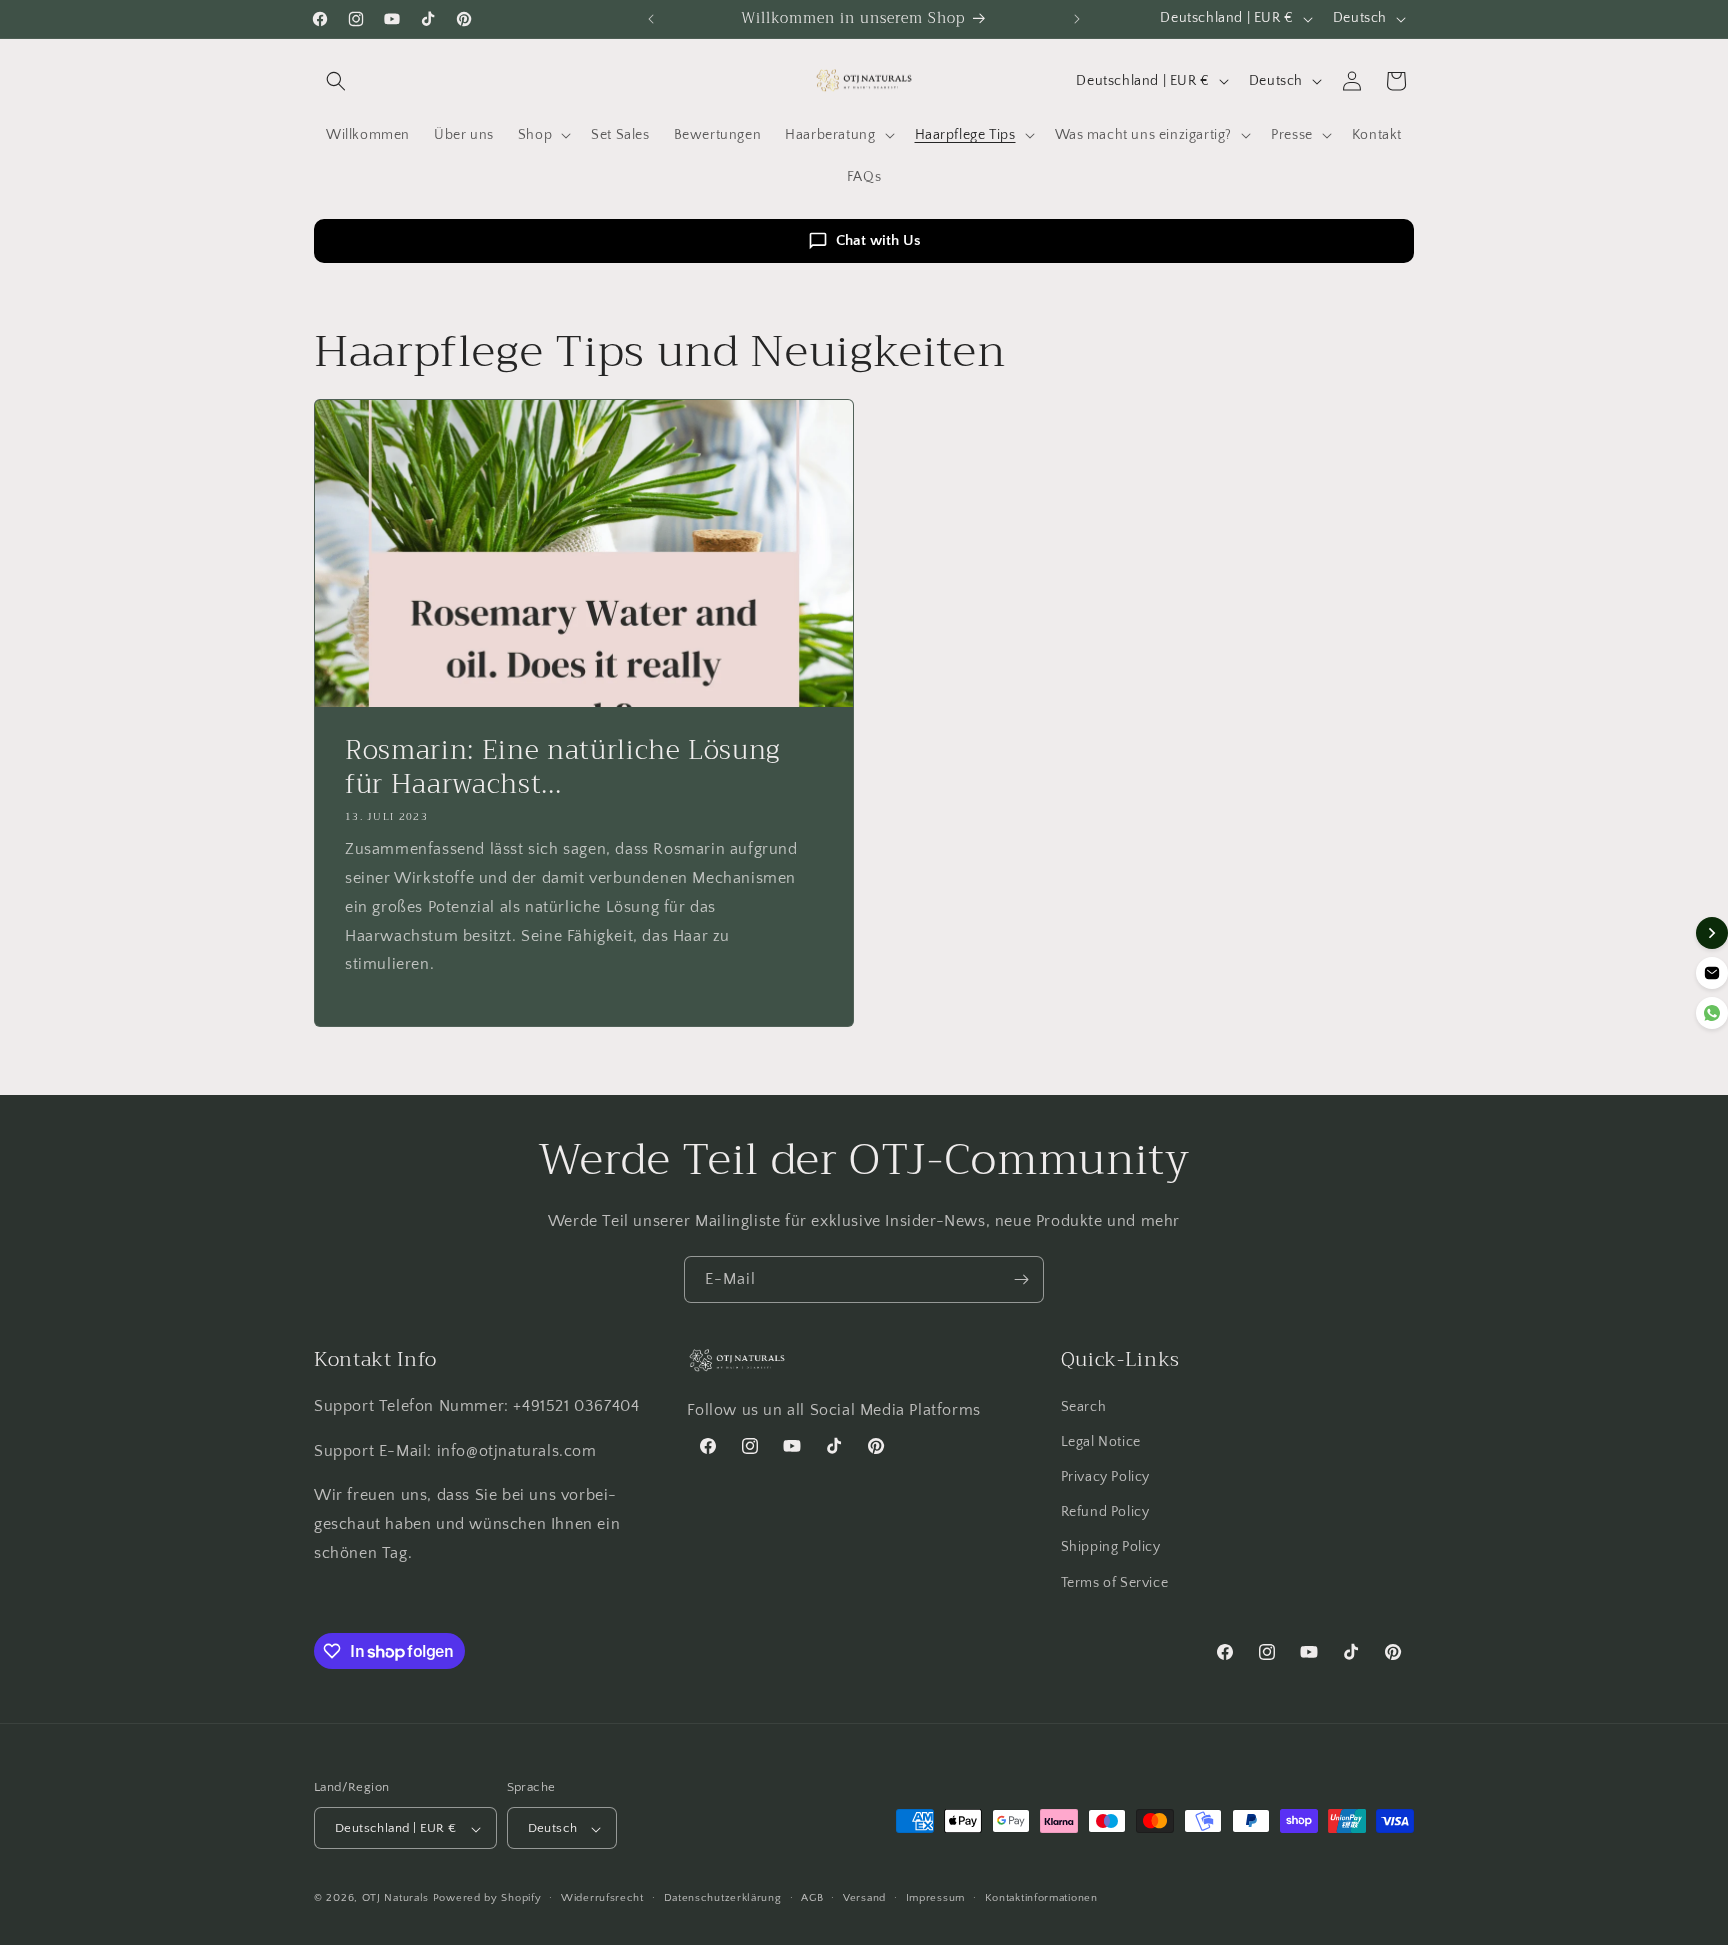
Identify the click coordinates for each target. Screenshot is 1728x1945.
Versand (864, 1898)
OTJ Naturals (397, 1899)
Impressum (935, 1898)
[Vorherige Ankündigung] (651, 19)
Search (1084, 1407)
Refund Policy (1105, 1513)
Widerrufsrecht (602, 1898)
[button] (336, 81)
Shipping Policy (1111, 1548)
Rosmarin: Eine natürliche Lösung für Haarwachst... (563, 767)
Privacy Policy (1105, 1477)
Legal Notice (1101, 1442)
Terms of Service (1115, 1583)
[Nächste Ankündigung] (1077, 19)
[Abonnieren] (1021, 1279)
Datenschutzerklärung (723, 1898)
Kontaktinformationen (1041, 1898)
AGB (812, 1898)
